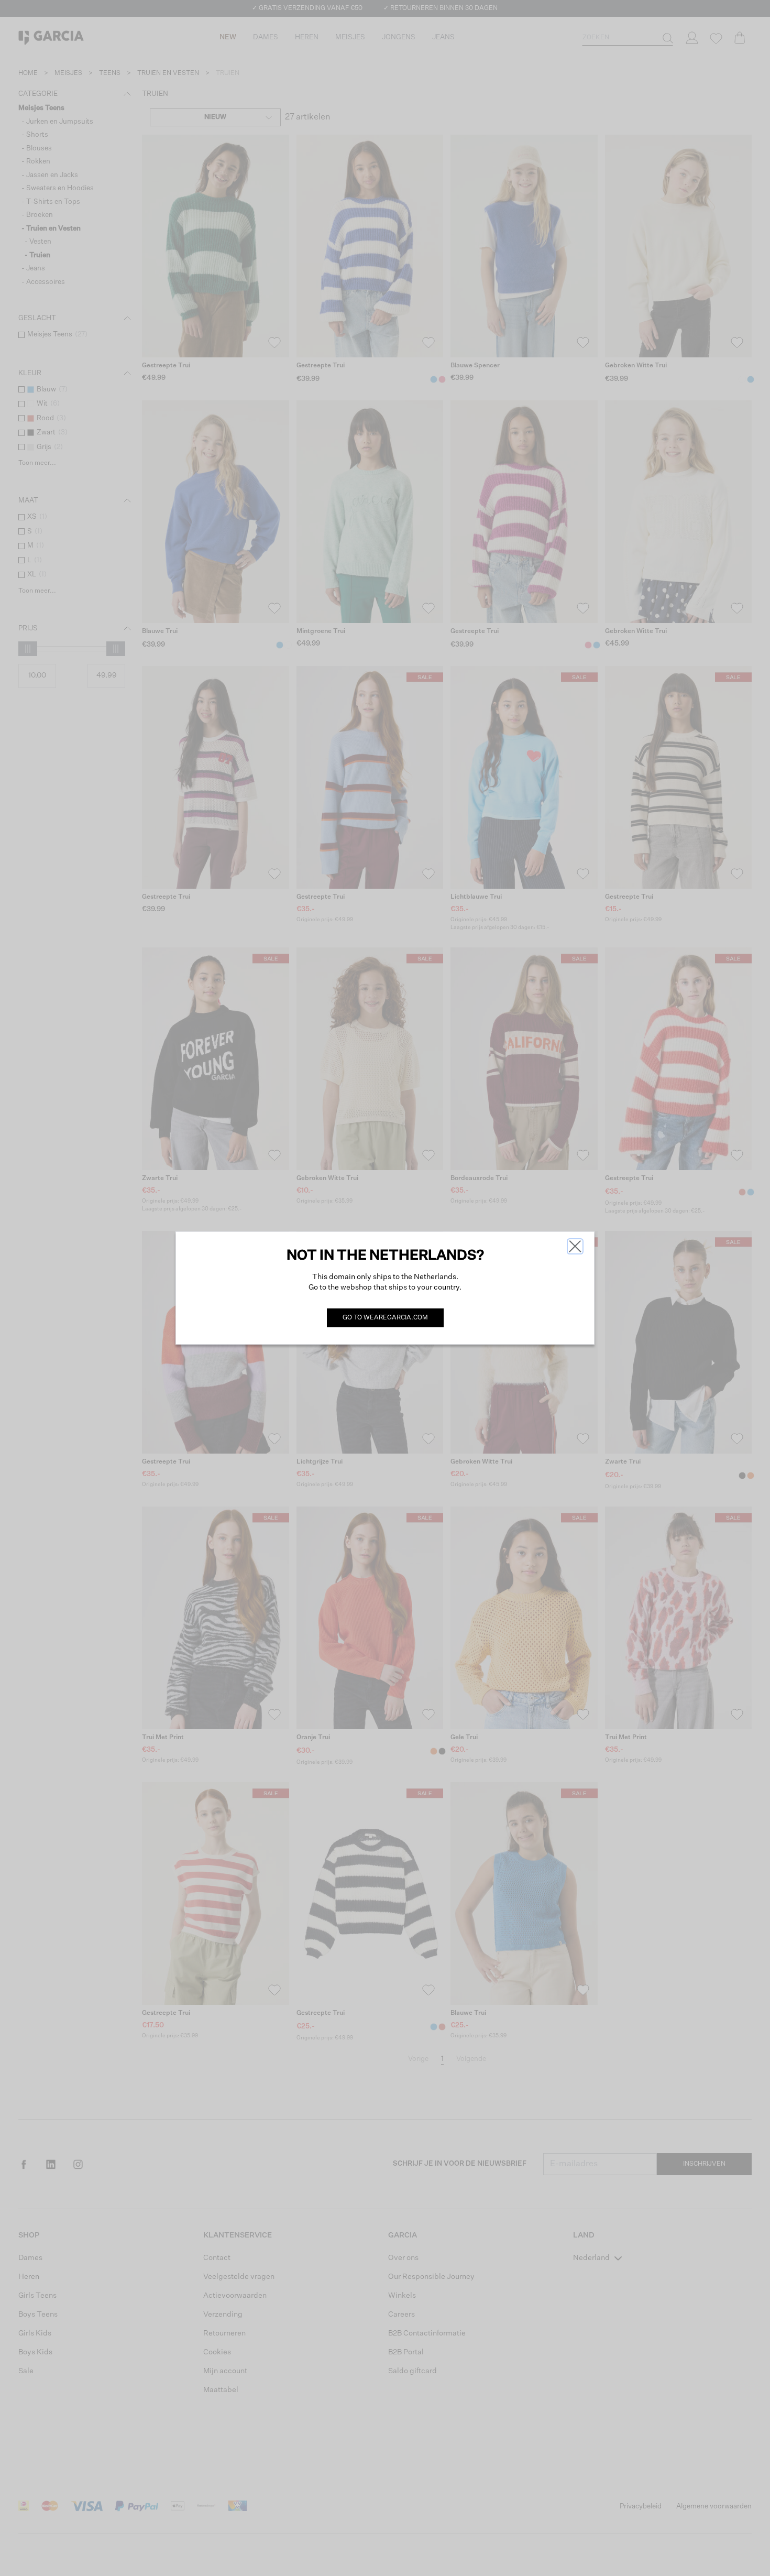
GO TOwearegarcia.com (385, 1318)
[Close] (575, 1246)
